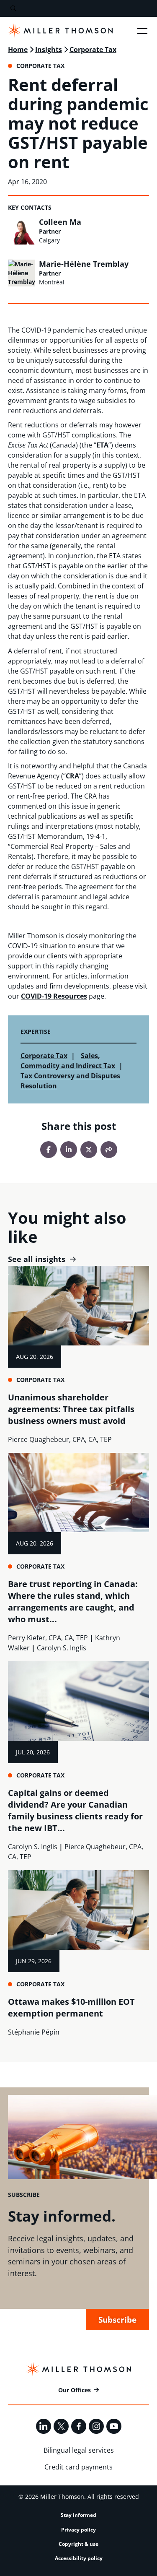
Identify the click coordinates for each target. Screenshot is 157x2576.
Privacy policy (78, 2530)
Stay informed (78, 2515)
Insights (49, 49)
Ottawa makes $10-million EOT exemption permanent (71, 2007)
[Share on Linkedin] (69, 1150)
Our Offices (75, 2390)
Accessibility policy (79, 2558)
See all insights (37, 1259)
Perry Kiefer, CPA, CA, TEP (48, 1638)
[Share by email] (109, 1150)
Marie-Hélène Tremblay (84, 264)
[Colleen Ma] (21, 231)
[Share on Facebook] (49, 1150)
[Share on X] (89, 1150)
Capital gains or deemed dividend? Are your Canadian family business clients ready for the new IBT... (75, 1810)
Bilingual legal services (79, 2450)
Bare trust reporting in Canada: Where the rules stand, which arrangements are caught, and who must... (73, 1602)
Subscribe (117, 2320)
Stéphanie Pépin (34, 2032)
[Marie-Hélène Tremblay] (21, 273)
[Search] (13, 9)
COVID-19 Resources (54, 996)
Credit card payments (78, 2467)
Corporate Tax (93, 49)
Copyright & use (78, 2544)
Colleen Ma (60, 222)
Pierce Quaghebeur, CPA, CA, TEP (60, 1439)
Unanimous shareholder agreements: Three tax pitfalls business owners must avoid (71, 1409)
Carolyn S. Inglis (62, 1648)
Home (18, 49)
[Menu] (142, 31)
